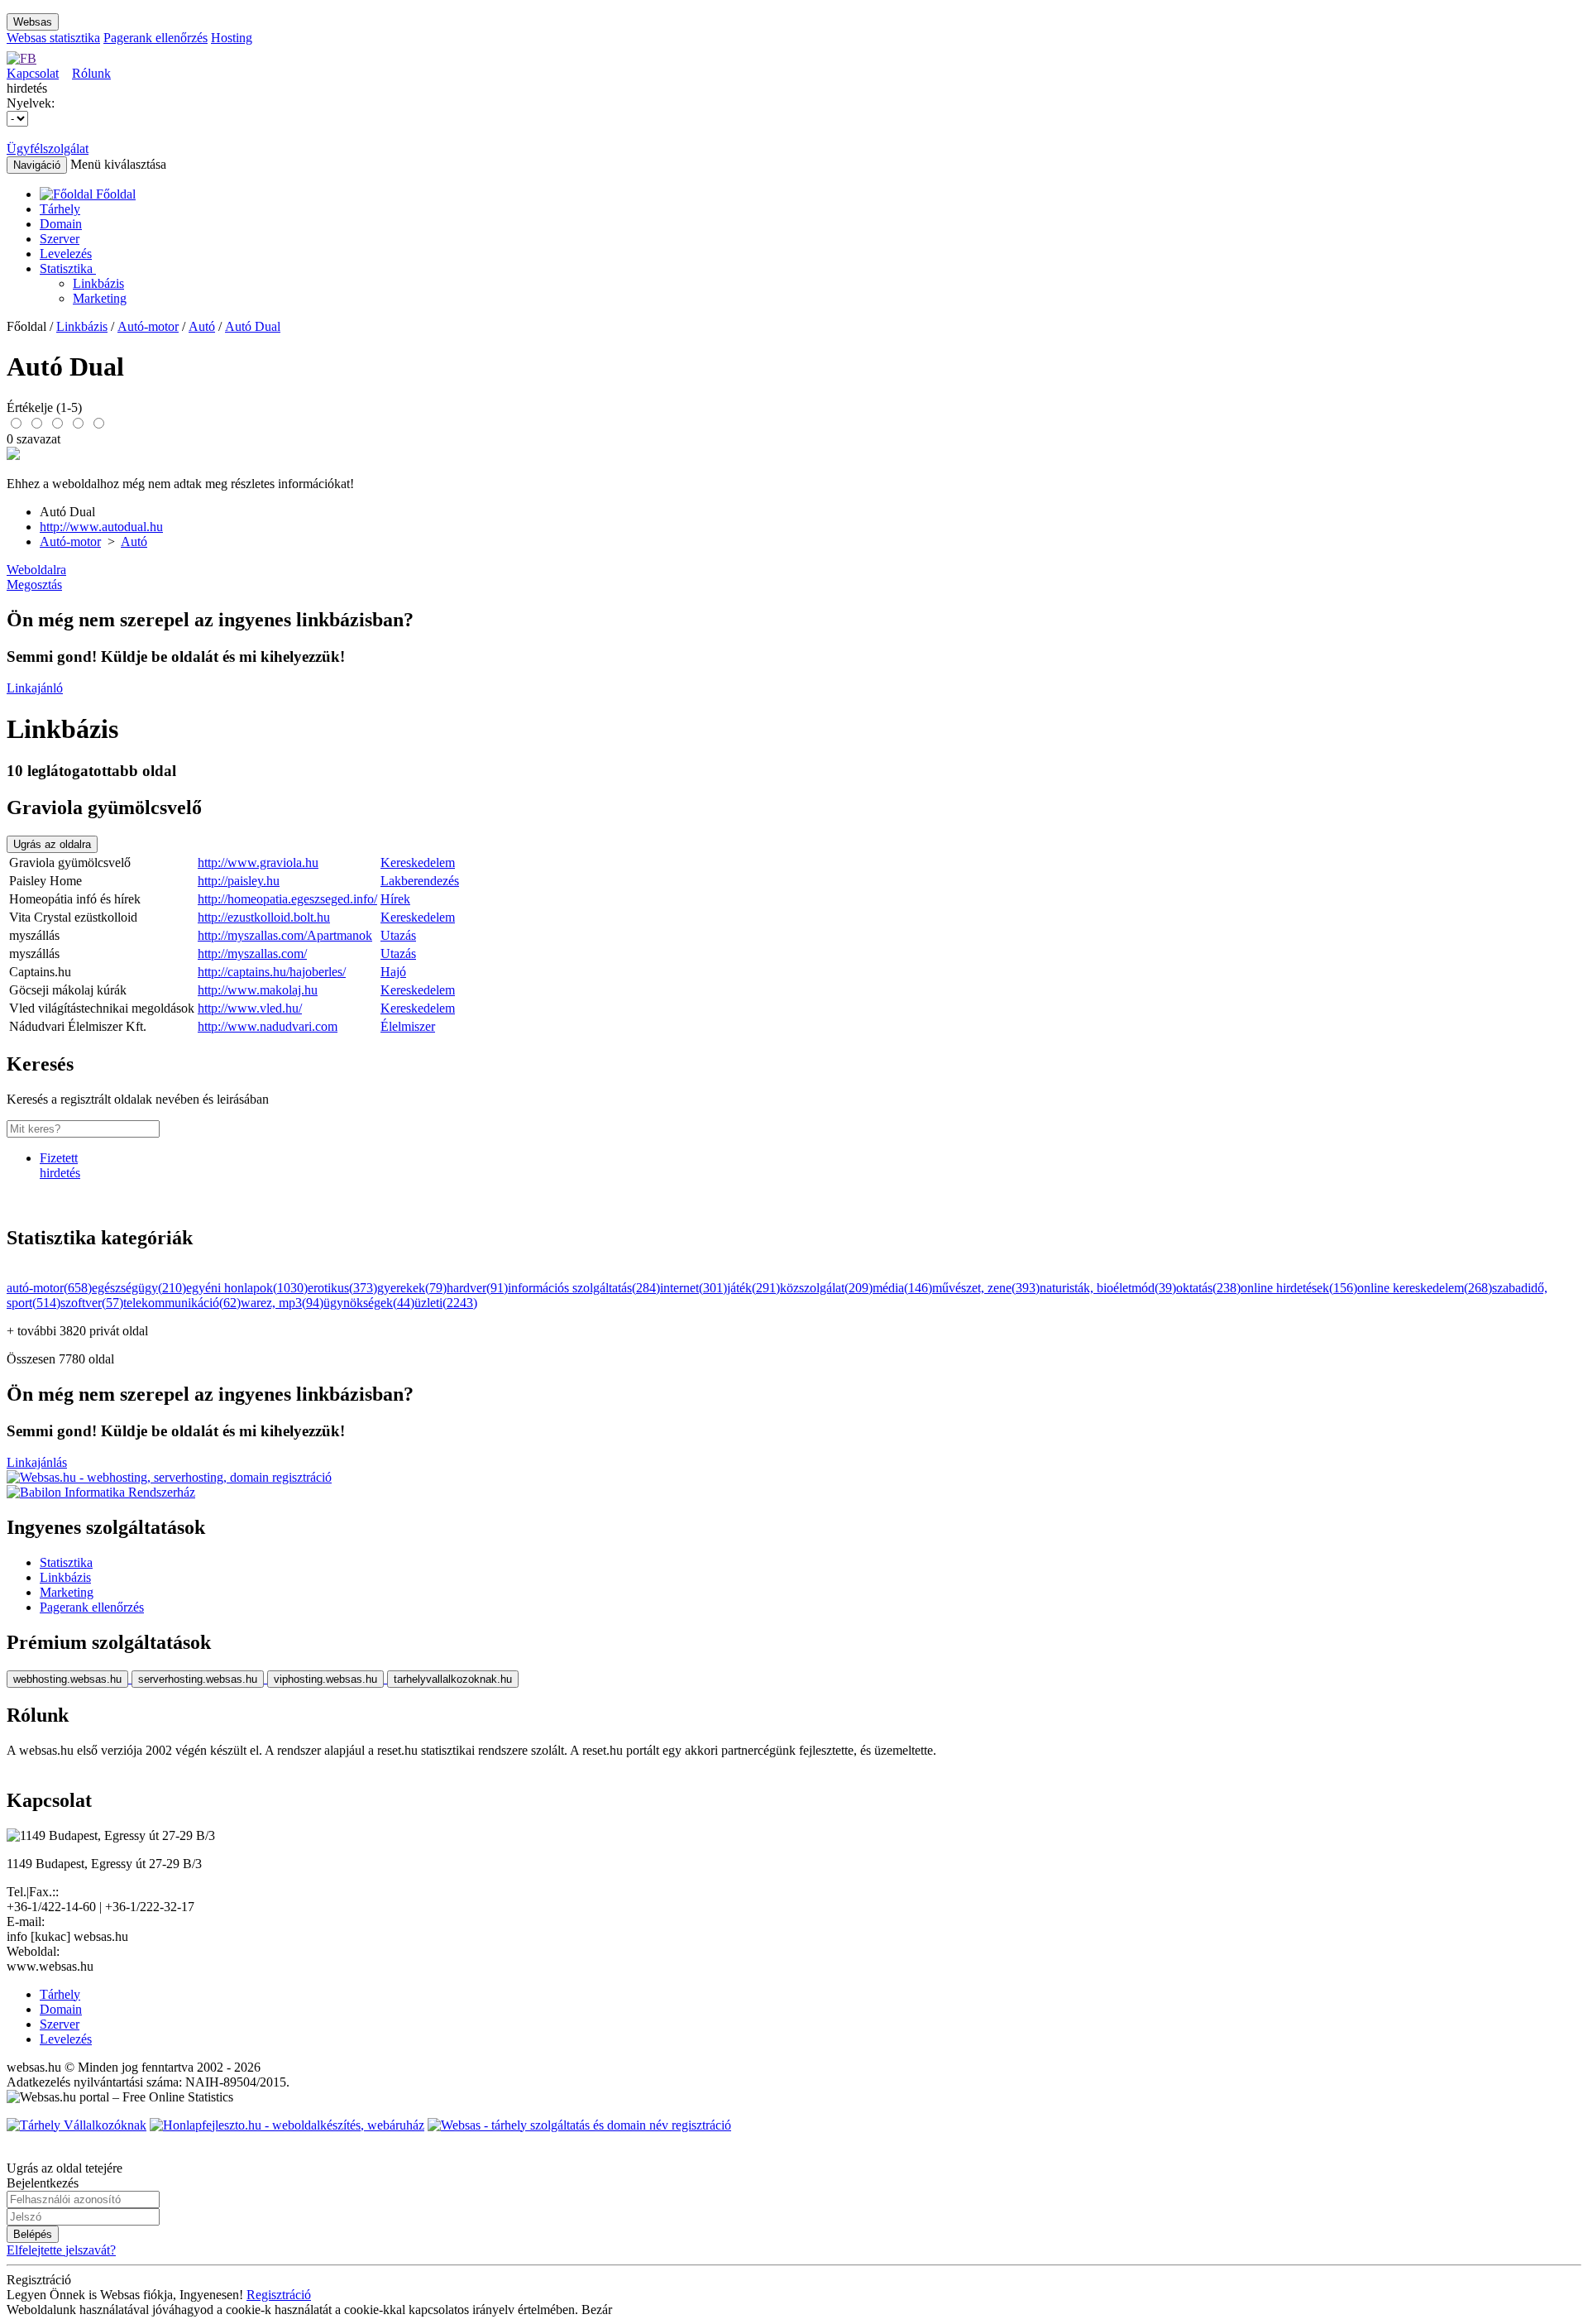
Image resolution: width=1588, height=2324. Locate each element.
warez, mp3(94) (282, 1303)
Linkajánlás (37, 1462)
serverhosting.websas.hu (198, 1679)
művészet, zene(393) (986, 1288)
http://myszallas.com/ (252, 954)
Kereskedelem (418, 863)
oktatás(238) (1208, 1288)
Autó (202, 326)
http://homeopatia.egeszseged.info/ (287, 899)
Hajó (393, 972)
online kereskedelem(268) (1425, 1288)
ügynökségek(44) (369, 1303)
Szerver (60, 239)
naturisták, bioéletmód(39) (1108, 1288)
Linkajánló (35, 688)
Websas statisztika (53, 38)
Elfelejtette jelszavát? (61, 2250)
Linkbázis (98, 283)
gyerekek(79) (412, 1288)
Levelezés (66, 254)
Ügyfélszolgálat (48, 149)
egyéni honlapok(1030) (247, 1288)
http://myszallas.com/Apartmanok (285, 935)
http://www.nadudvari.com (268, 1026)
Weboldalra (36, 570)
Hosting (232, 38)
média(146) (902, 1288)
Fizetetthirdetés (60, 1165)
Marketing (100, 298)
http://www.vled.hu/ (250, 1008)
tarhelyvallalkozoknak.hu (453, 1679)
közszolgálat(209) (826, 1288)
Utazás (398, 935)
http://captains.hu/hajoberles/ (272, 972)
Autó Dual (253, 326)
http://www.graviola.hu (258, 863)
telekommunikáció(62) (182, 1303)
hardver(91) (477, 1288)
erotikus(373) (342, 1288)
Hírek (395, 899)
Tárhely (60, 209)
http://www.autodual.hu (101, 527)
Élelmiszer (408, 1026)
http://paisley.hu (239, 881)
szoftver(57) (92, 1303)
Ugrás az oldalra (52, 844)
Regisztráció (279, 2295)
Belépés (33, 2234)
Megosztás (34, 585)
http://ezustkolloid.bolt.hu (264, 917)
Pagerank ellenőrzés (155, 38)
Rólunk (91, 73)
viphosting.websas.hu (325, 1679)
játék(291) (753, 1288)
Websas (33, 22)
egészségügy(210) (139, 1288)
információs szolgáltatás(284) (584, 1288)
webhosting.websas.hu (67, 1679)
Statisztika (68, 268)
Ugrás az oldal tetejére (65, 2168)
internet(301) (694, 1288)
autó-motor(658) (49, 1288)
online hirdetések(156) (1299, 1288)
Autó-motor (148, 326)
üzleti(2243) (446, 1303)
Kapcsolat (33, 73)
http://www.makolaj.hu (258, 990)
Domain (61, 224)
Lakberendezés (420, 881)
